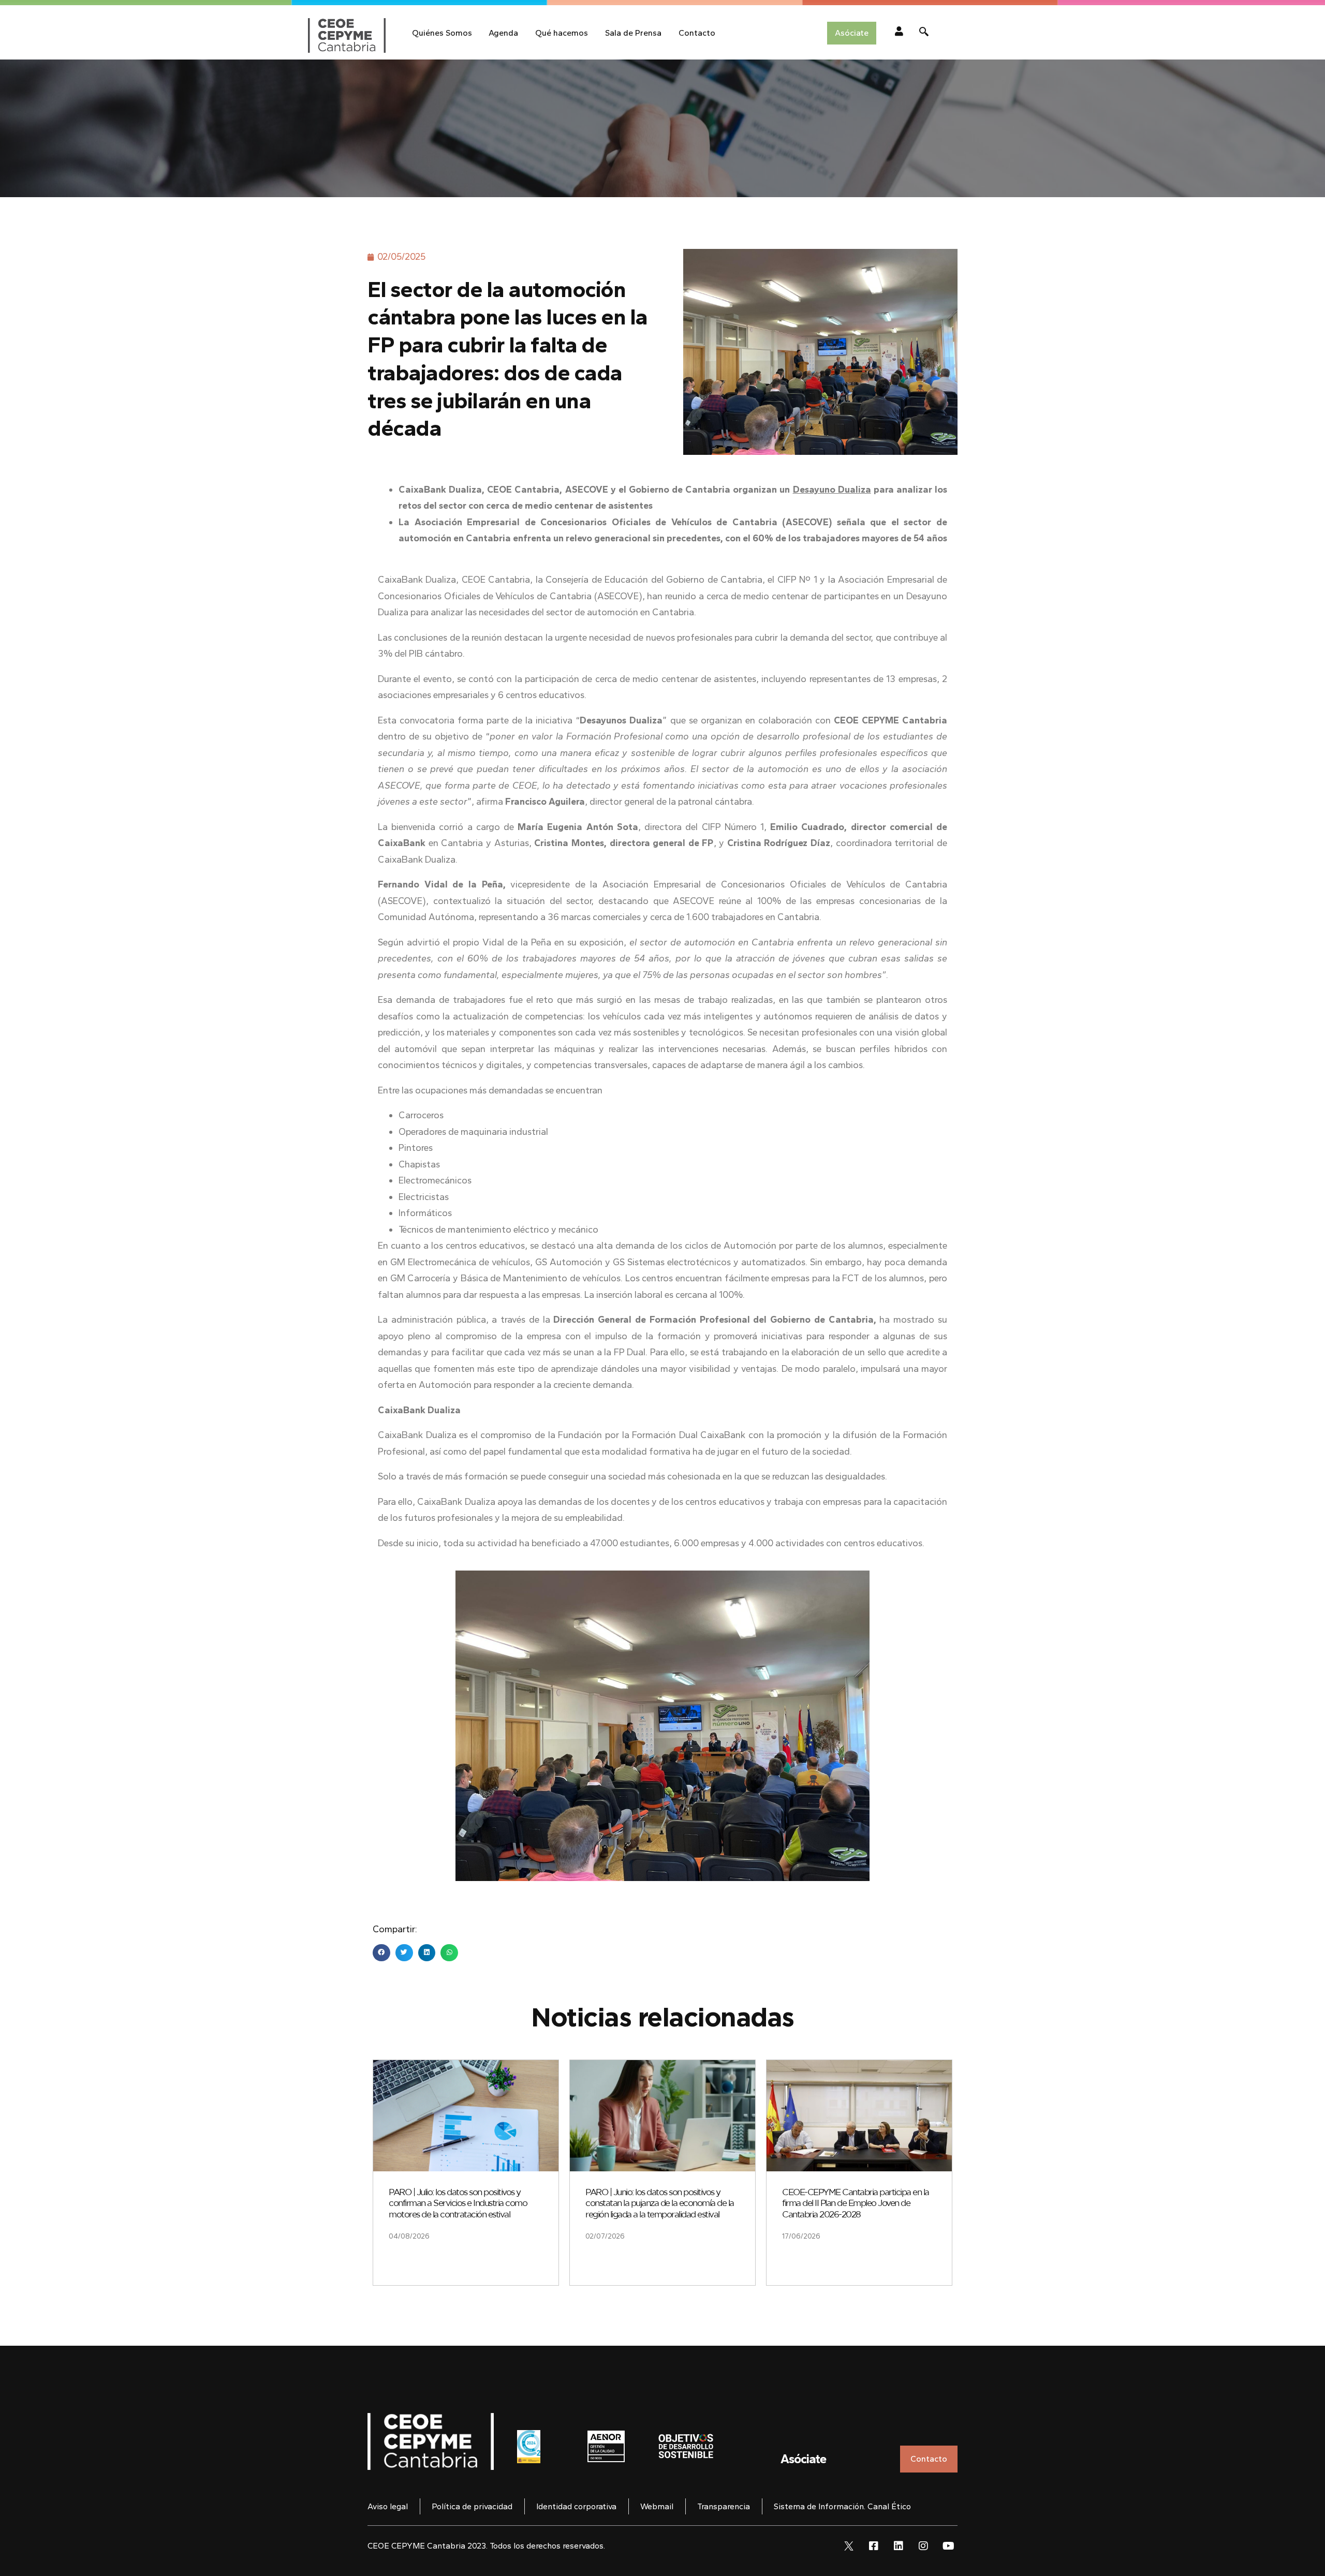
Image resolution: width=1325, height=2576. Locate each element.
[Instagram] (923, 2546)
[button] (381, 1953)
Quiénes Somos (442, 33)
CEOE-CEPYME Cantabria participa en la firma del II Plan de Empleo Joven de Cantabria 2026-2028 (856, 2203)
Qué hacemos (562, 33)
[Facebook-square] (874, 2546)
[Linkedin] (899, 2546)
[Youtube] (948, 2546)
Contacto (697, 33)
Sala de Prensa (633, 33)
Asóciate (803, 2459)
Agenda (503, 33)
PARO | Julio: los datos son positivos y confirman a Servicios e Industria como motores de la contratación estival (458, 2203)
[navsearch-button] (924, 33)
